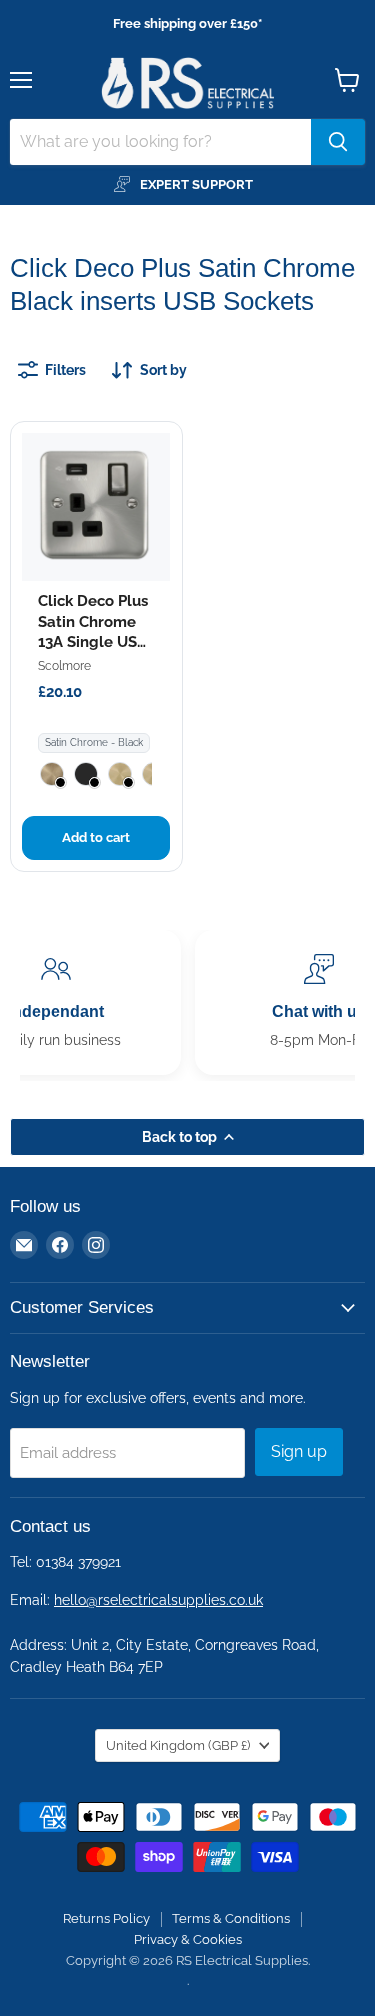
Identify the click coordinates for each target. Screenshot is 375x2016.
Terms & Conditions (231, 1918)
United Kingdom (178, 1745)
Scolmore (64, 666)
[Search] (338, 142)
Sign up (299, 1451)
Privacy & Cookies (188, 1939)
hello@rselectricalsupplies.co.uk (158, 1600)
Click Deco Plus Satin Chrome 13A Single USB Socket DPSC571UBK (93, 642)
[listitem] (52, 774)
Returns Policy (106, 1918)
